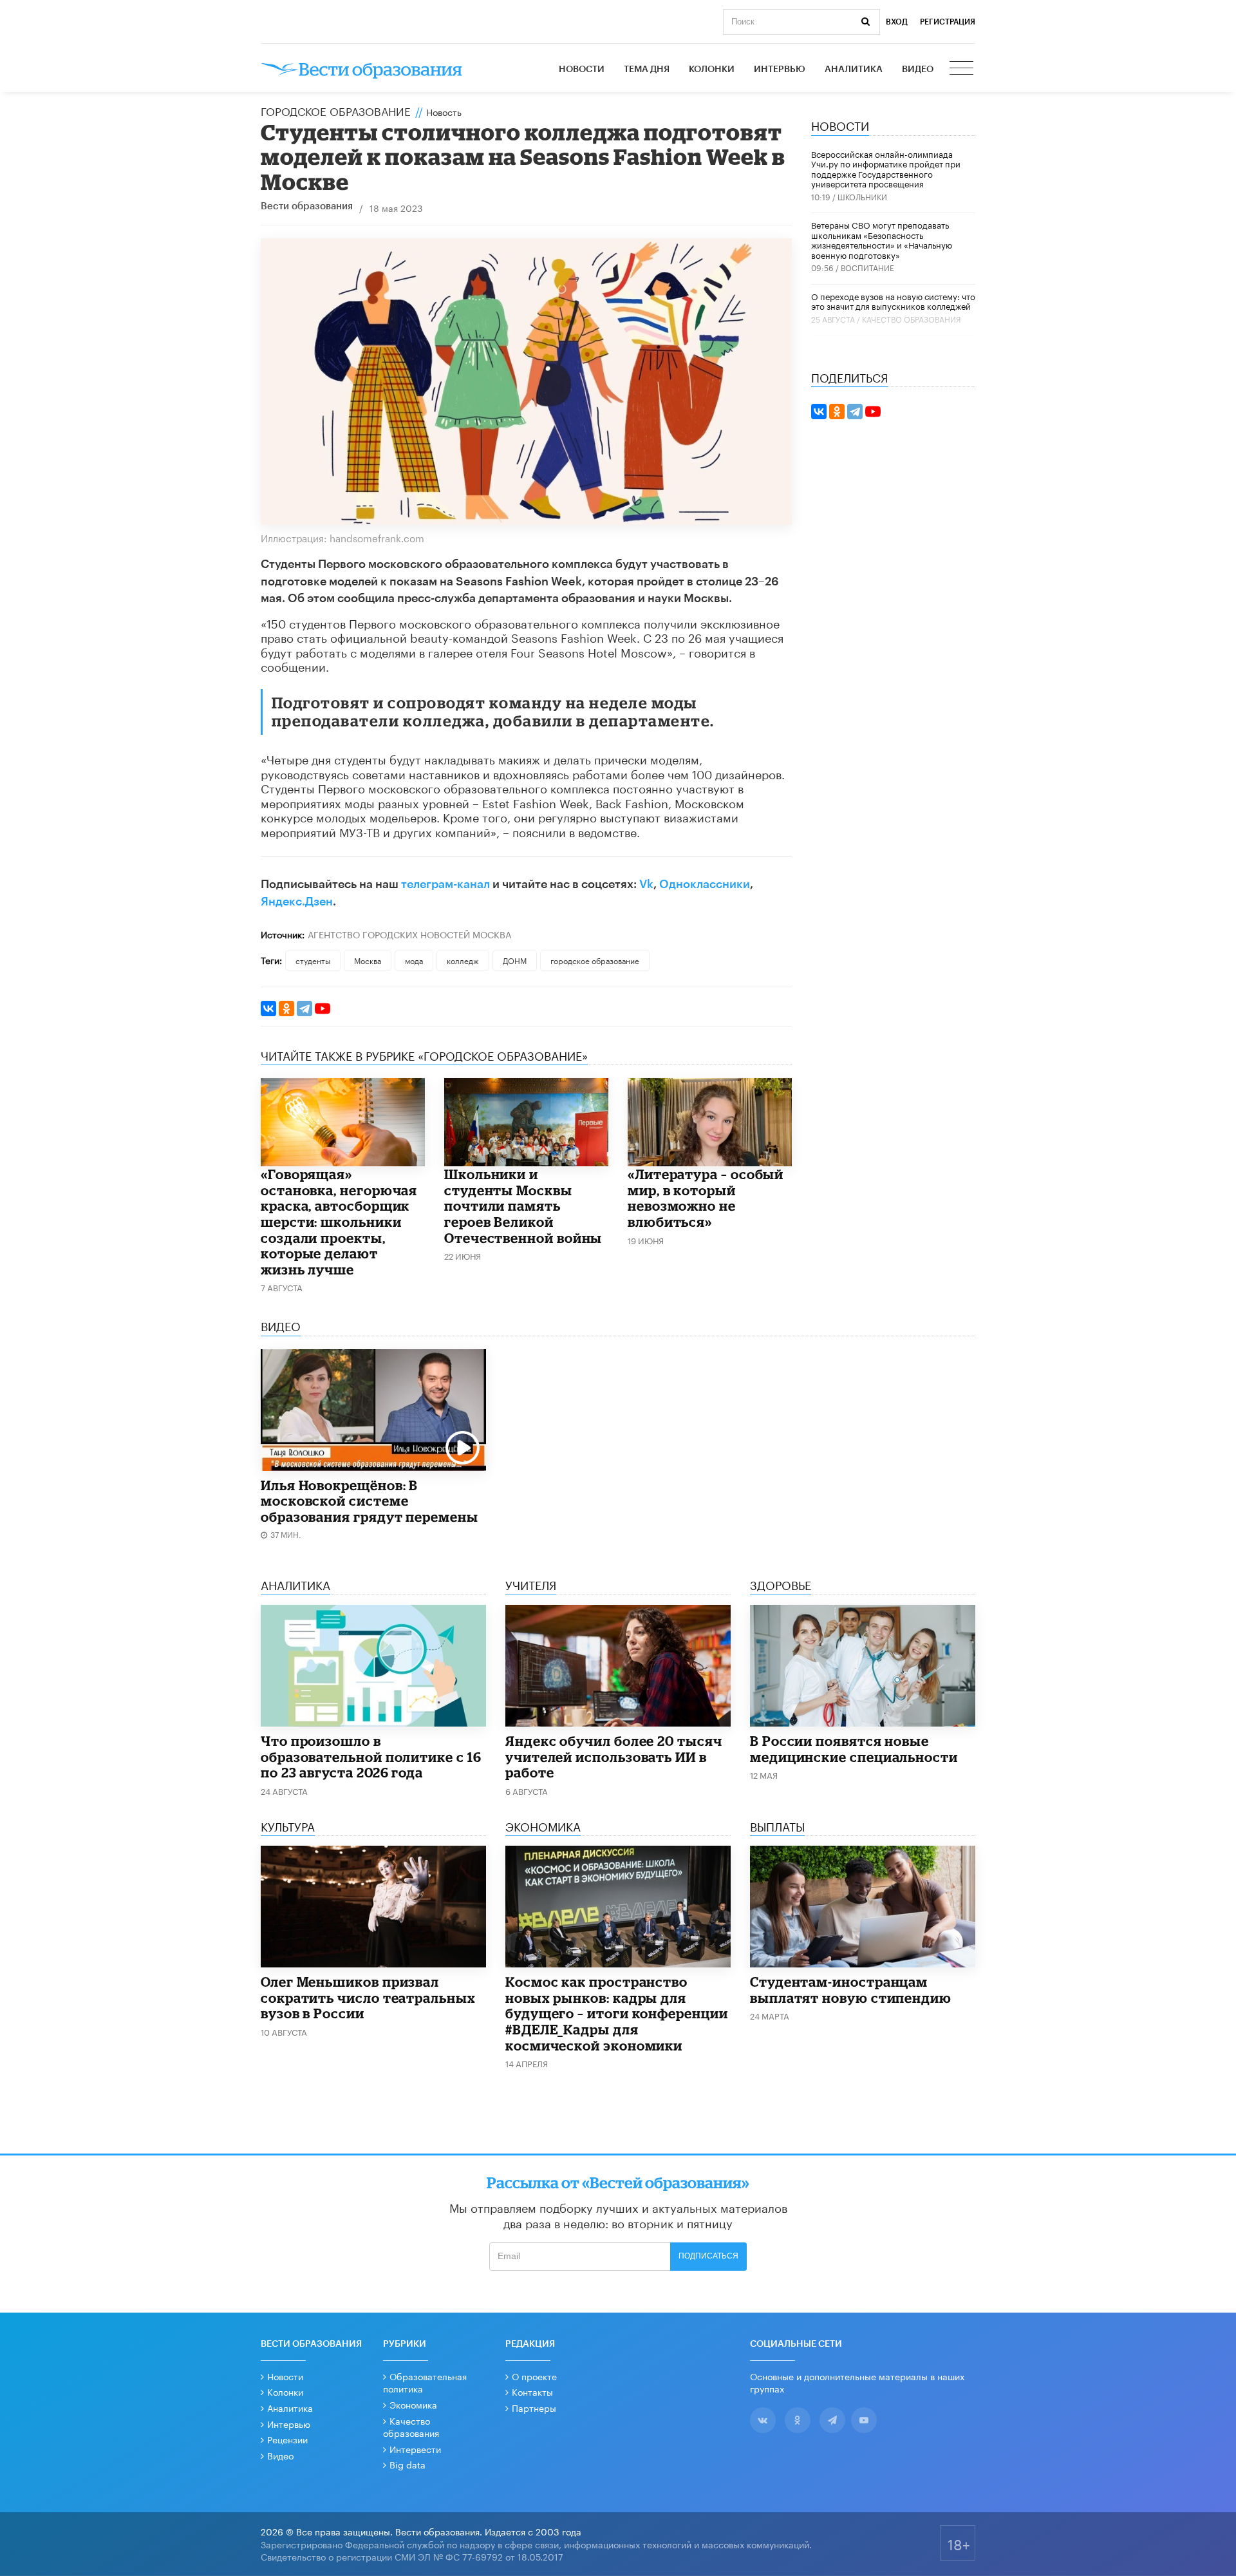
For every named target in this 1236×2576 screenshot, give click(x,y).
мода (414, 960)
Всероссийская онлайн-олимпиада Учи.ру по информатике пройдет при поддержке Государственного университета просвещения (886, 168)
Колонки (712, 70)
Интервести (415, 2448)
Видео (918, 70)
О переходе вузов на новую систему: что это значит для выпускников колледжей (893, 301)
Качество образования (912, 318)
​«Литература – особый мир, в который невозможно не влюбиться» (706, 1198)
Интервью (780, 70)
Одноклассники (705, 884)
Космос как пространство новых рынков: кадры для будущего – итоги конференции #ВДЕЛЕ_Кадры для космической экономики (617, 2013)
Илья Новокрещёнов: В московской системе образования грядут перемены (370, 1501)
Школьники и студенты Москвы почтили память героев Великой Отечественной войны (523, 1206)
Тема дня (647, 70)
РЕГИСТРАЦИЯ (948, 22)
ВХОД (897, 22)
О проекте (534, 2376)
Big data (407, 2464)
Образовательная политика (425, 2382)
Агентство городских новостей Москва (409, 934)
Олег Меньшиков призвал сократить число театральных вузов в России (368, 1997)
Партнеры (534, 2407)
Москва (368, 960)
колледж (463, 960)
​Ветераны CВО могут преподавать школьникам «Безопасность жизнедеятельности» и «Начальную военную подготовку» (882, 239)
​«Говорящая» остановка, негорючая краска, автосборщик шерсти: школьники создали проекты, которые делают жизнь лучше (339, 1221)
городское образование (595, 960)
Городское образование (336, 110)
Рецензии (287, 2439)
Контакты (532, 2391)
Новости (582, 70)
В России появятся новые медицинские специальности (854, 1749)
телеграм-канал (445, 884)
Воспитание (867, 267)
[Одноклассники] (286, 1009)
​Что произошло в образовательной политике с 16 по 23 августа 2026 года (371, 1757)
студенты (313, 960)
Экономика (413, 2404)
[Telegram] (304, 1009)
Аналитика (854, 70)
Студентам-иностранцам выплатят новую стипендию (851, 1990)
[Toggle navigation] (962, 70)
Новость (444, 111)
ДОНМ (515, 960)
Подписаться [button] (708, 2256)
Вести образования (307, 206)
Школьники (862, 196)
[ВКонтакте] (268, 1009)
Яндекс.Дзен (297, 902)
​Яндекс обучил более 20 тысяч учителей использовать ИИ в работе (614, 1757)
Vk (646, 884)
